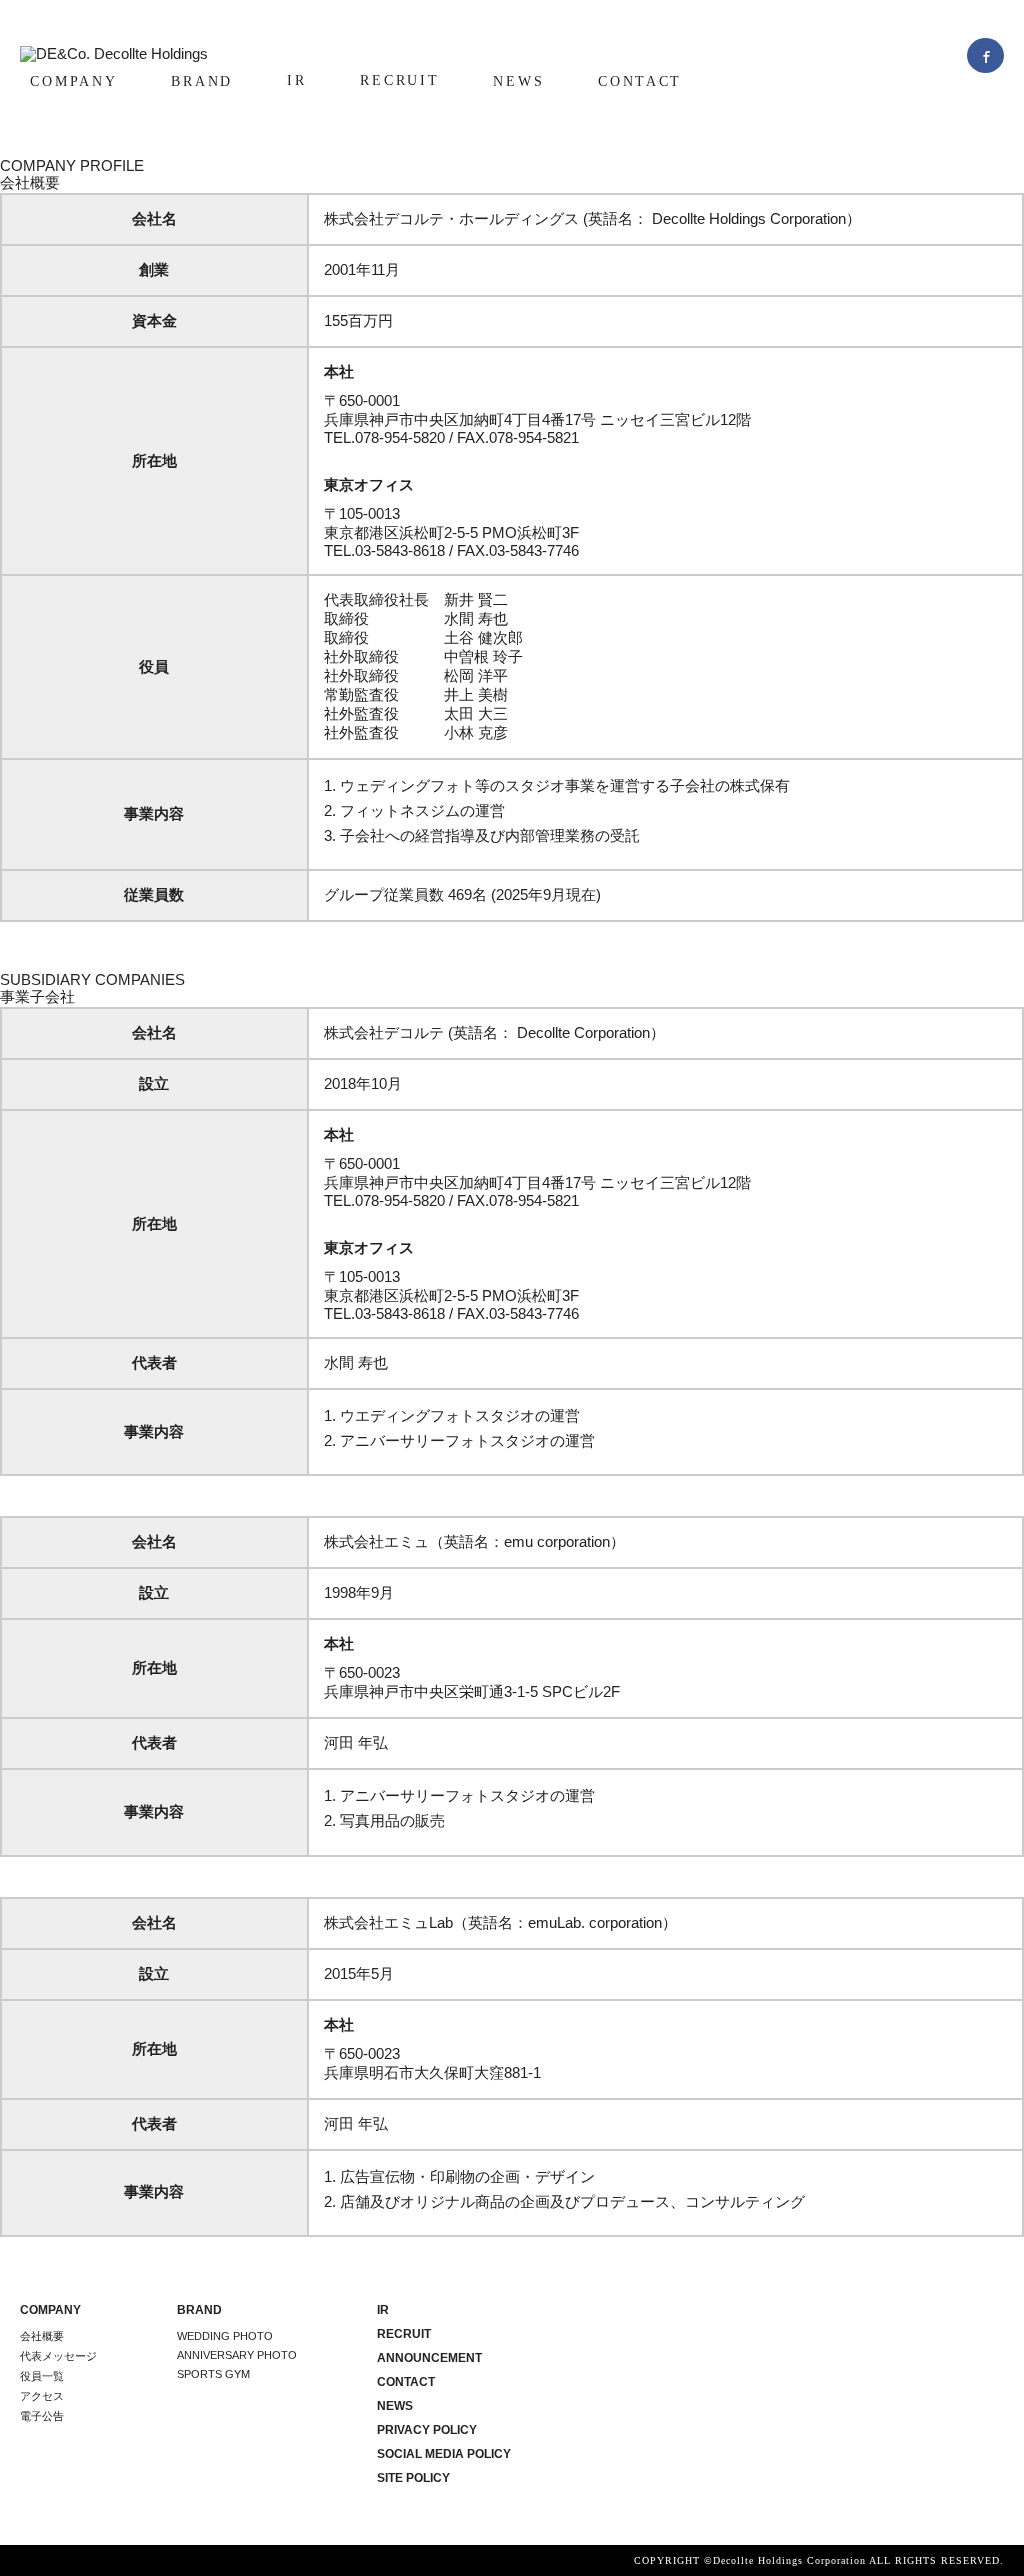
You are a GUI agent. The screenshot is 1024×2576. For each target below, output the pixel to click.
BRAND (202, 81)
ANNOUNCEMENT (429, 2358)
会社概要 (42, 2336)
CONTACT (640, 81)
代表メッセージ (58, 2356)
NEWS (518, 81)
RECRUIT (399, 80)
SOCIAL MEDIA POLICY (444, 2454)
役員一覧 (42, 2376)
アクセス (42, 2396)
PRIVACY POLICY (427, 2430)
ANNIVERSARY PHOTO (237, 2355)
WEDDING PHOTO (225, 2336)
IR (296, 80)
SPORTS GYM (213, 2374)
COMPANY (73, 81)
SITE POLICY (413, 2478)
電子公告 (42, 2416)
